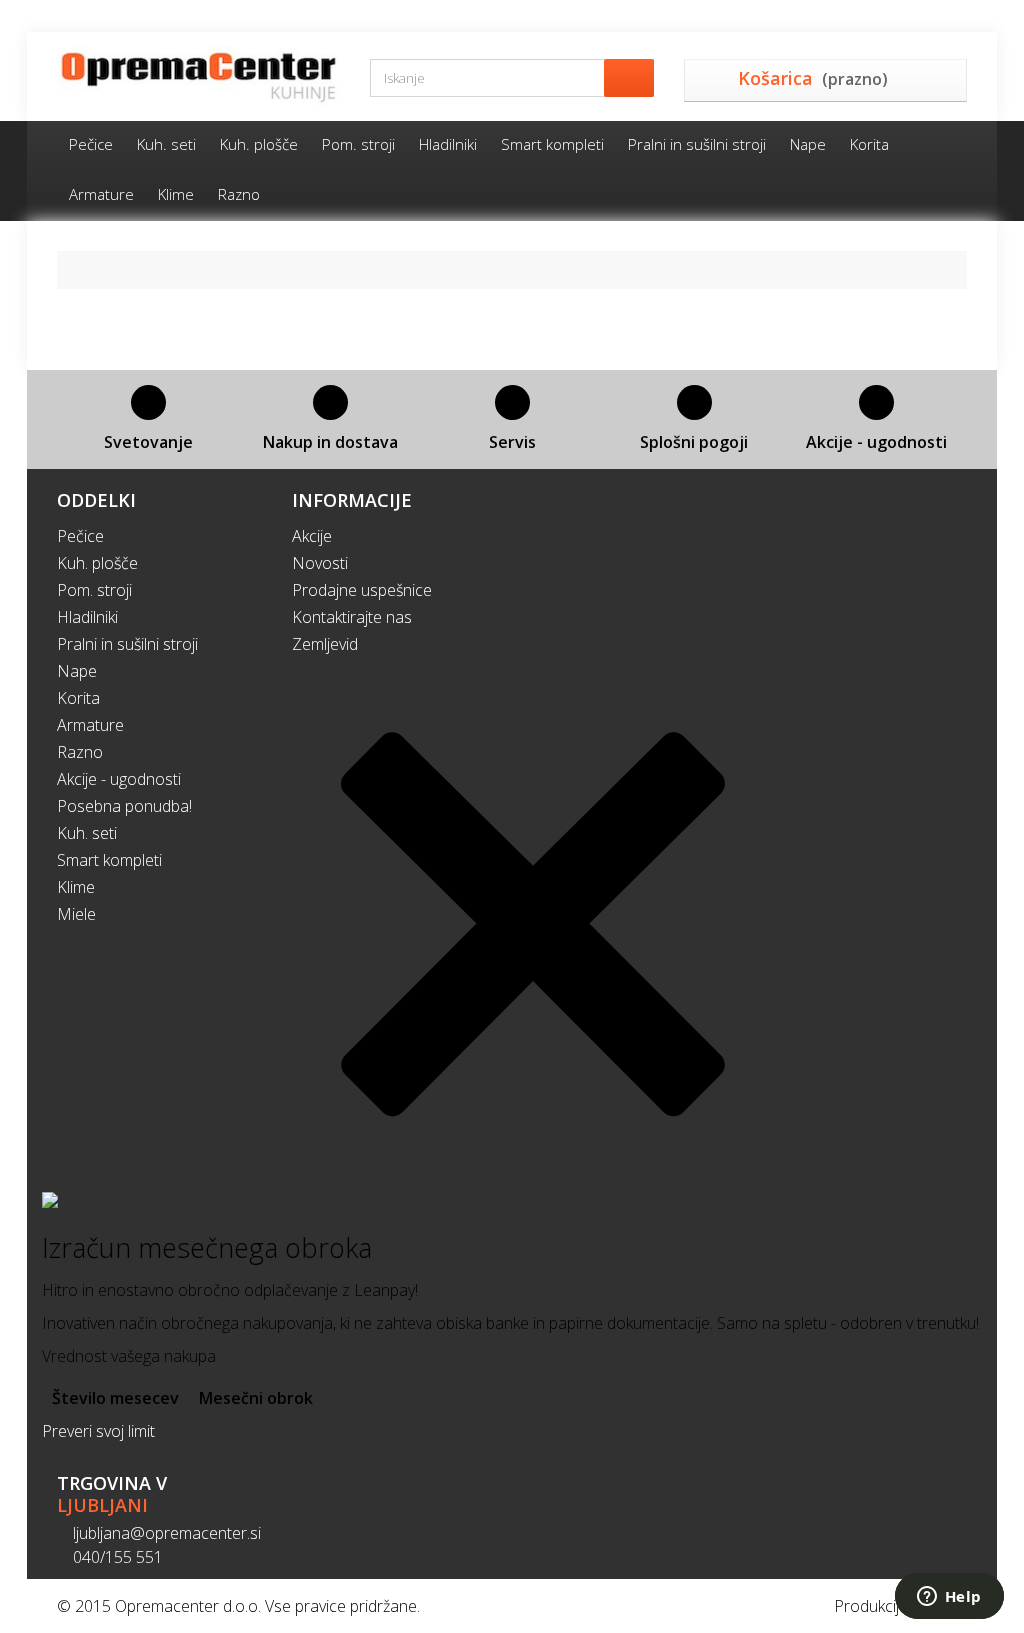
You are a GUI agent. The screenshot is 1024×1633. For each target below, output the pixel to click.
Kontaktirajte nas (352, 617)
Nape (808, 144)
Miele (76, 914)
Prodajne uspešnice (362, 590)
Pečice (91, 144)
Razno (239, 194)
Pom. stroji (358, 144)
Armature (101, 194)
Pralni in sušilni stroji (697, 144)
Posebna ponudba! (124, 806)
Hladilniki (448, 144)
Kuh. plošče (259, 144)
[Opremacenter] (198, 76)
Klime (176, 194)
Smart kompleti (552, 144)
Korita (869, 144)
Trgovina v (112, 1494)
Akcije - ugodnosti (119, 779)
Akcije (312, 536)
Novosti (320, 563)
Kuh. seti (166, 144)
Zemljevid (325, 644)
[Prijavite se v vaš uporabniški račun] (959, 16)
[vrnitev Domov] (80, 269)
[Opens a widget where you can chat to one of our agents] (949, 1598)
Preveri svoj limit (98, 1431)
